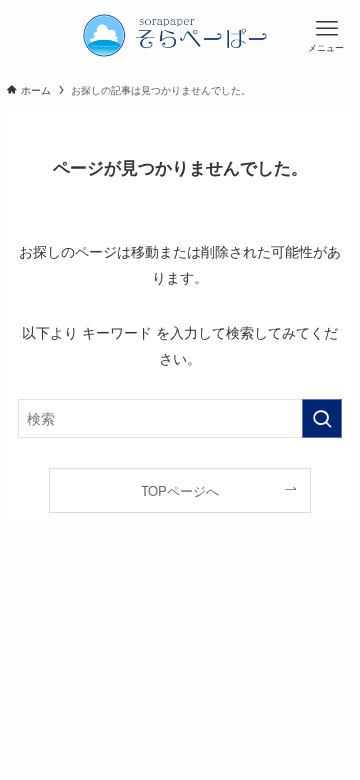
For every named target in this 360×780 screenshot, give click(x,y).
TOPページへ (180, 490)
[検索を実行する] (322, 418)
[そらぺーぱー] (180, 35)
